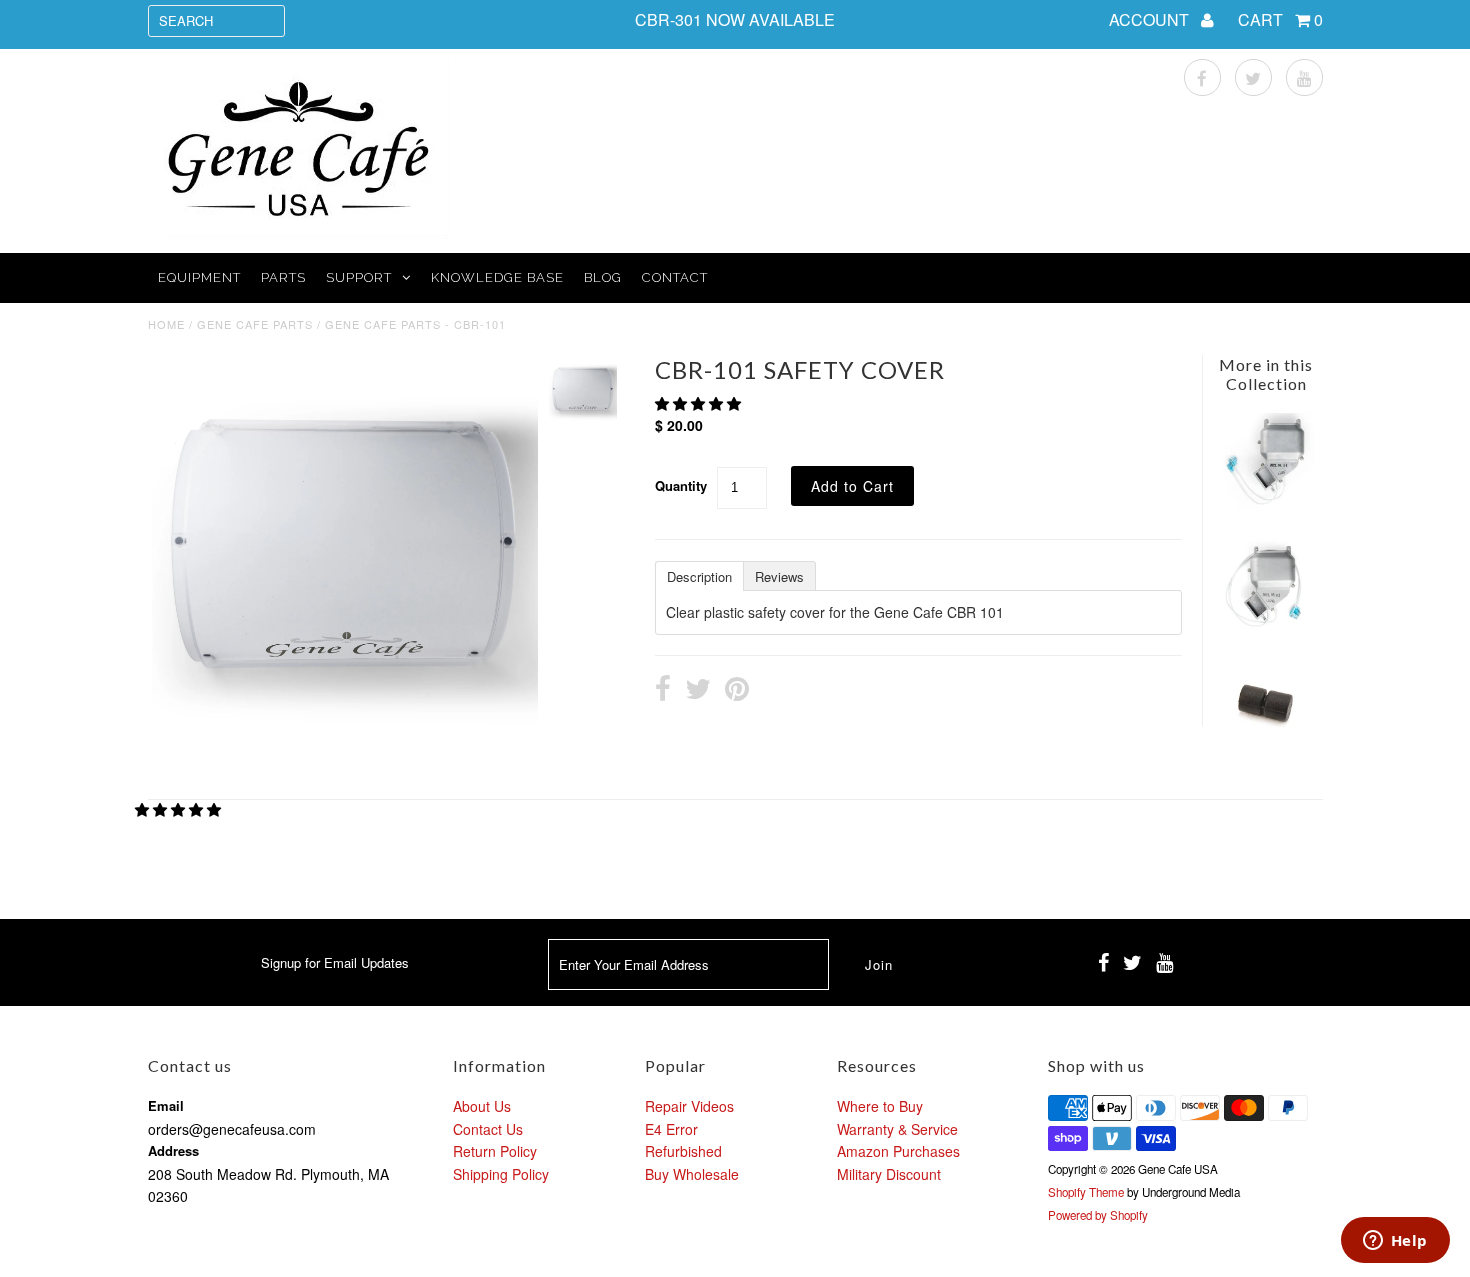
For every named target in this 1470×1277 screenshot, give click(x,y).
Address (173, 1150)
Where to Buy (880, 1106)
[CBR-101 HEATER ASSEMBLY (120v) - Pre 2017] (1266, 626)
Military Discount (889, 1174)
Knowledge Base (497, 277)
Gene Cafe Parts (255, 324)
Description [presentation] (699, 576)
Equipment (199, 277)
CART (1280, 19)
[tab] (699, 575)
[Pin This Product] (737, 691)
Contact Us (488, 1129)
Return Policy (495, 1151)
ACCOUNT (1151, 19)
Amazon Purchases (898, 1151)
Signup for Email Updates (335, 962)
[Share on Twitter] (698, 691)
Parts (283, 277)
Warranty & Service (897, 1129)
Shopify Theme (1086, 1192)
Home (166, 324)
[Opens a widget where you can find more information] (1395, 1242)
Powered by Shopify (1098, 1215)
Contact (675, 277)
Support (359, 277)
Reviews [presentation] (779, 576)
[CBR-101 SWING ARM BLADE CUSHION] (1266, 747)
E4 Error (671, 1129)
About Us (482, 1106)
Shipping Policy (501, 1174)
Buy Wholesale (692, 1174)
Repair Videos (689, 1106)
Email (166, 1105)
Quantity (681, 485)
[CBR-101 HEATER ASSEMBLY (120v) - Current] (1266, 504)
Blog (603, 277)
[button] (700, 403)
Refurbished (683, 1151)
